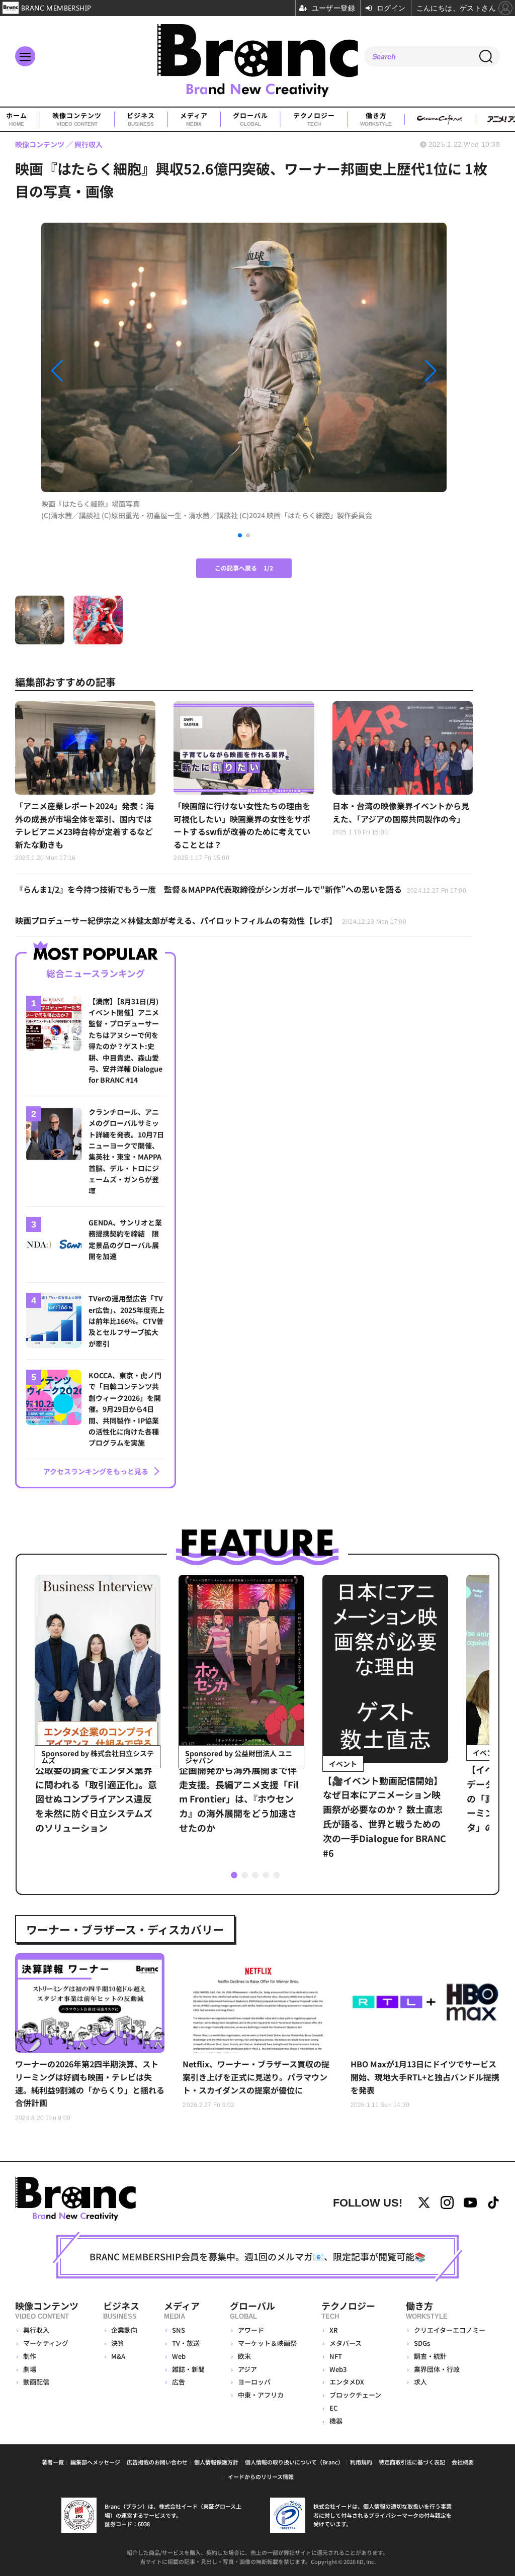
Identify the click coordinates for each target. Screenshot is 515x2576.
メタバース (346, 2343)
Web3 (338, 2369)
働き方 (376, 119)
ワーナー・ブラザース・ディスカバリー (125, 1929)
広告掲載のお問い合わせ (157, 2462)
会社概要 (463, 2462)
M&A (118, 2356)
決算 (118, 2343)
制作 (30, 2356)
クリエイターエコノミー (450, 2330)
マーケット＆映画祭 (267, 2343)
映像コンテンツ (77, 119)
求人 (420, 2382)
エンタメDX (347, 2382)
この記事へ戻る (244, 568)
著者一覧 (53, 2462)
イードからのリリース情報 (261, 2476)
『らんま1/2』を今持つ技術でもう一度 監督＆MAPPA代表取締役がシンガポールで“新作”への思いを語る (241, 889)
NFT (336, 2356)
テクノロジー (314, 119)
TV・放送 (186, 2343)
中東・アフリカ (261, 2395)
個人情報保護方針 (216, 2462)
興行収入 (36, 2330)
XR (334, 2330)
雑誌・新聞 (188, 2369)
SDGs (422, 2343)
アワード (251, 2330)
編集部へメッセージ (95, 2462)
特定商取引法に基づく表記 (412, 2462)
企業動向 (124, 2330)
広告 (179, 2382)
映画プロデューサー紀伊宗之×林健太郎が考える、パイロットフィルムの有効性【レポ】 (211, 920)
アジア (247, 2369)
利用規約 (361, 2462)
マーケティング (46, 2343)
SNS (179, 2330)
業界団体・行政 (437, 2369)
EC (333, 2408)
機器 (336, 2421)
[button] (102, 371)
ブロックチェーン (355, 2395)
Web (179, 2356)
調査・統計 (430, 2356)
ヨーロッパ (254, 2382)
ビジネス (141, 119)
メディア (194, 119)
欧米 (244, 2356)
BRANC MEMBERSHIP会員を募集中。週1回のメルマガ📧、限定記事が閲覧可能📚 (257, 2256)
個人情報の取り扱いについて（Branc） (294, 2462)
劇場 (30, 2369)
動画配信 (36, 2382)
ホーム (17, 119)
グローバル (250, 119)
